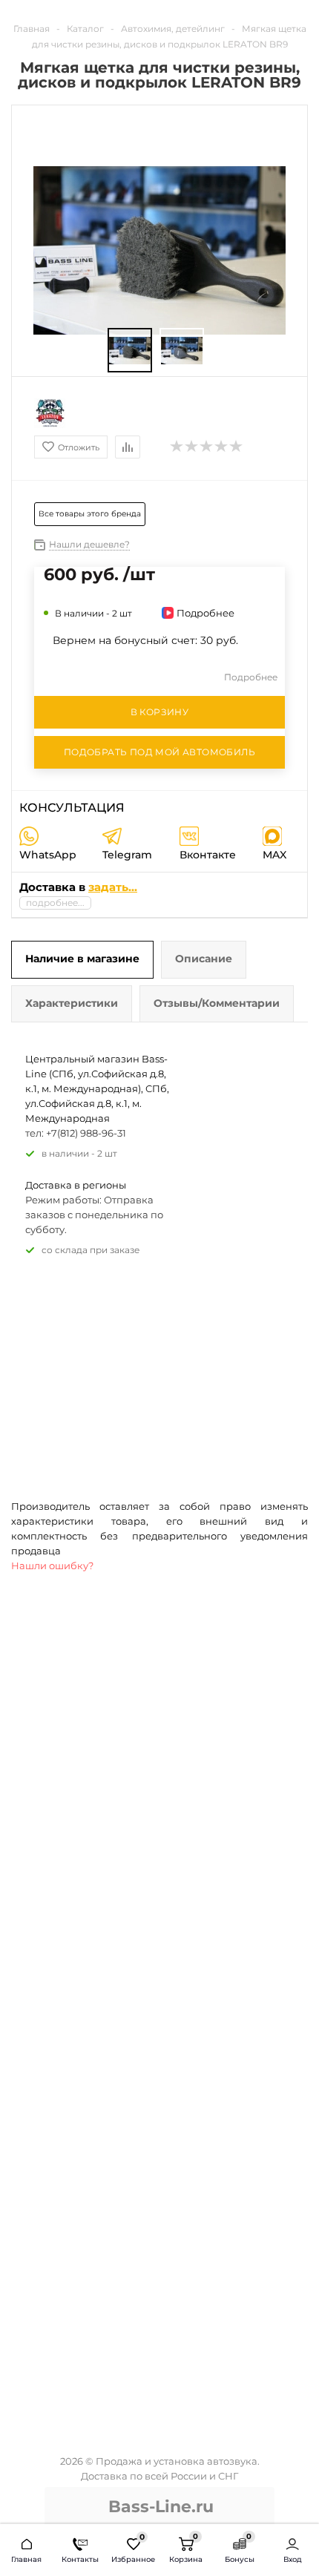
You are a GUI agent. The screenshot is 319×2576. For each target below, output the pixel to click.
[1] (177, 447)
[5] (237, 447)
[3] (207, 447)
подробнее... (55, 903)
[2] (192, 447)
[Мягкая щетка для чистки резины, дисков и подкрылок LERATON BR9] (130, 351)
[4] (222, 447)
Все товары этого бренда (90, 514)
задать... (113, 887)
